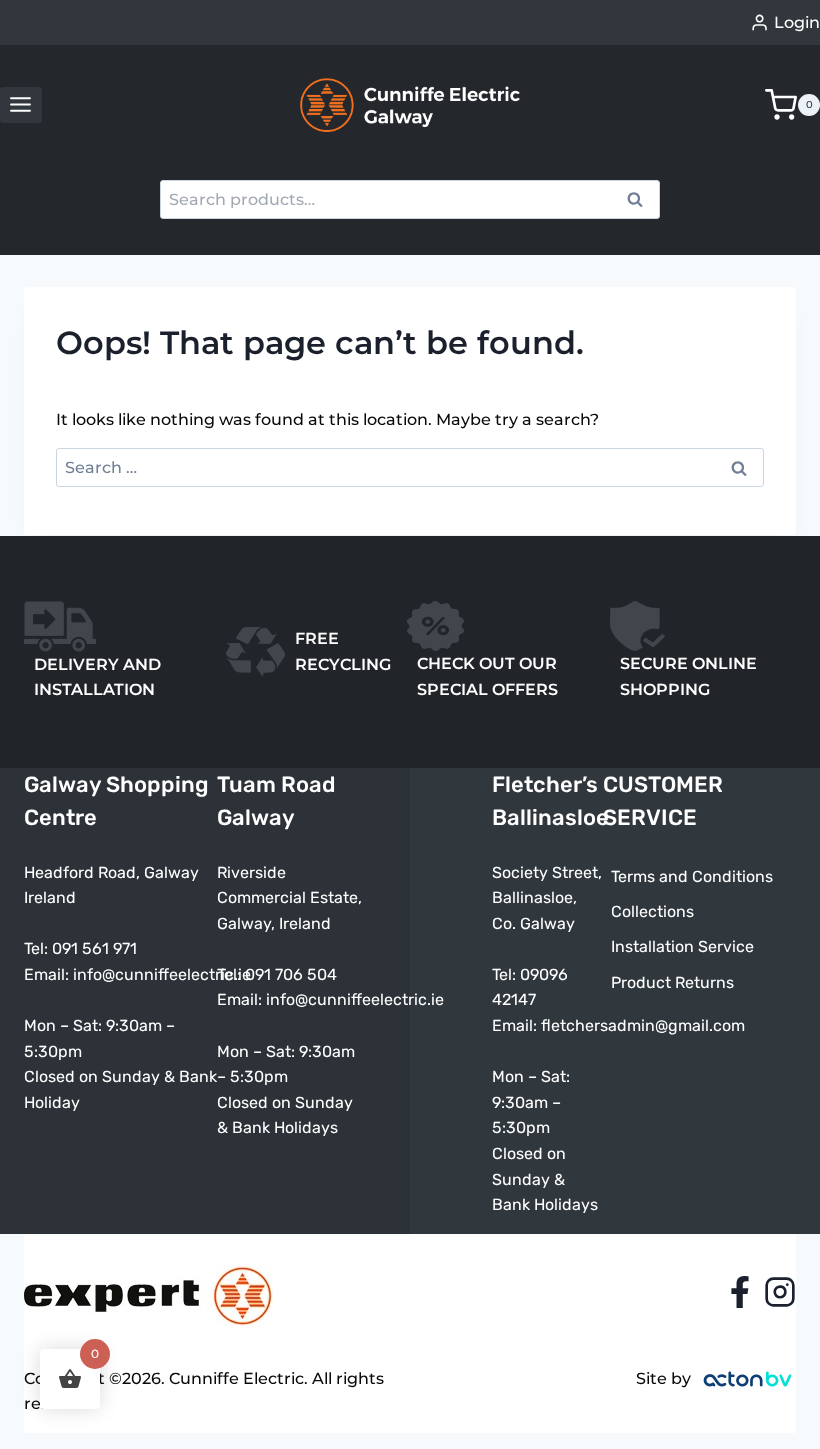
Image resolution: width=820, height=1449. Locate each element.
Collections (652, 911)
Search (641, 202)
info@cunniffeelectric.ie (162, 974)
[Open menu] (21, 105)
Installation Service (682, 946)
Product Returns (672, 982)
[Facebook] (740, 1292)
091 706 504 (291, 974)
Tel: (231, 974)
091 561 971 (94, 948)
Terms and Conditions (692, 876)
